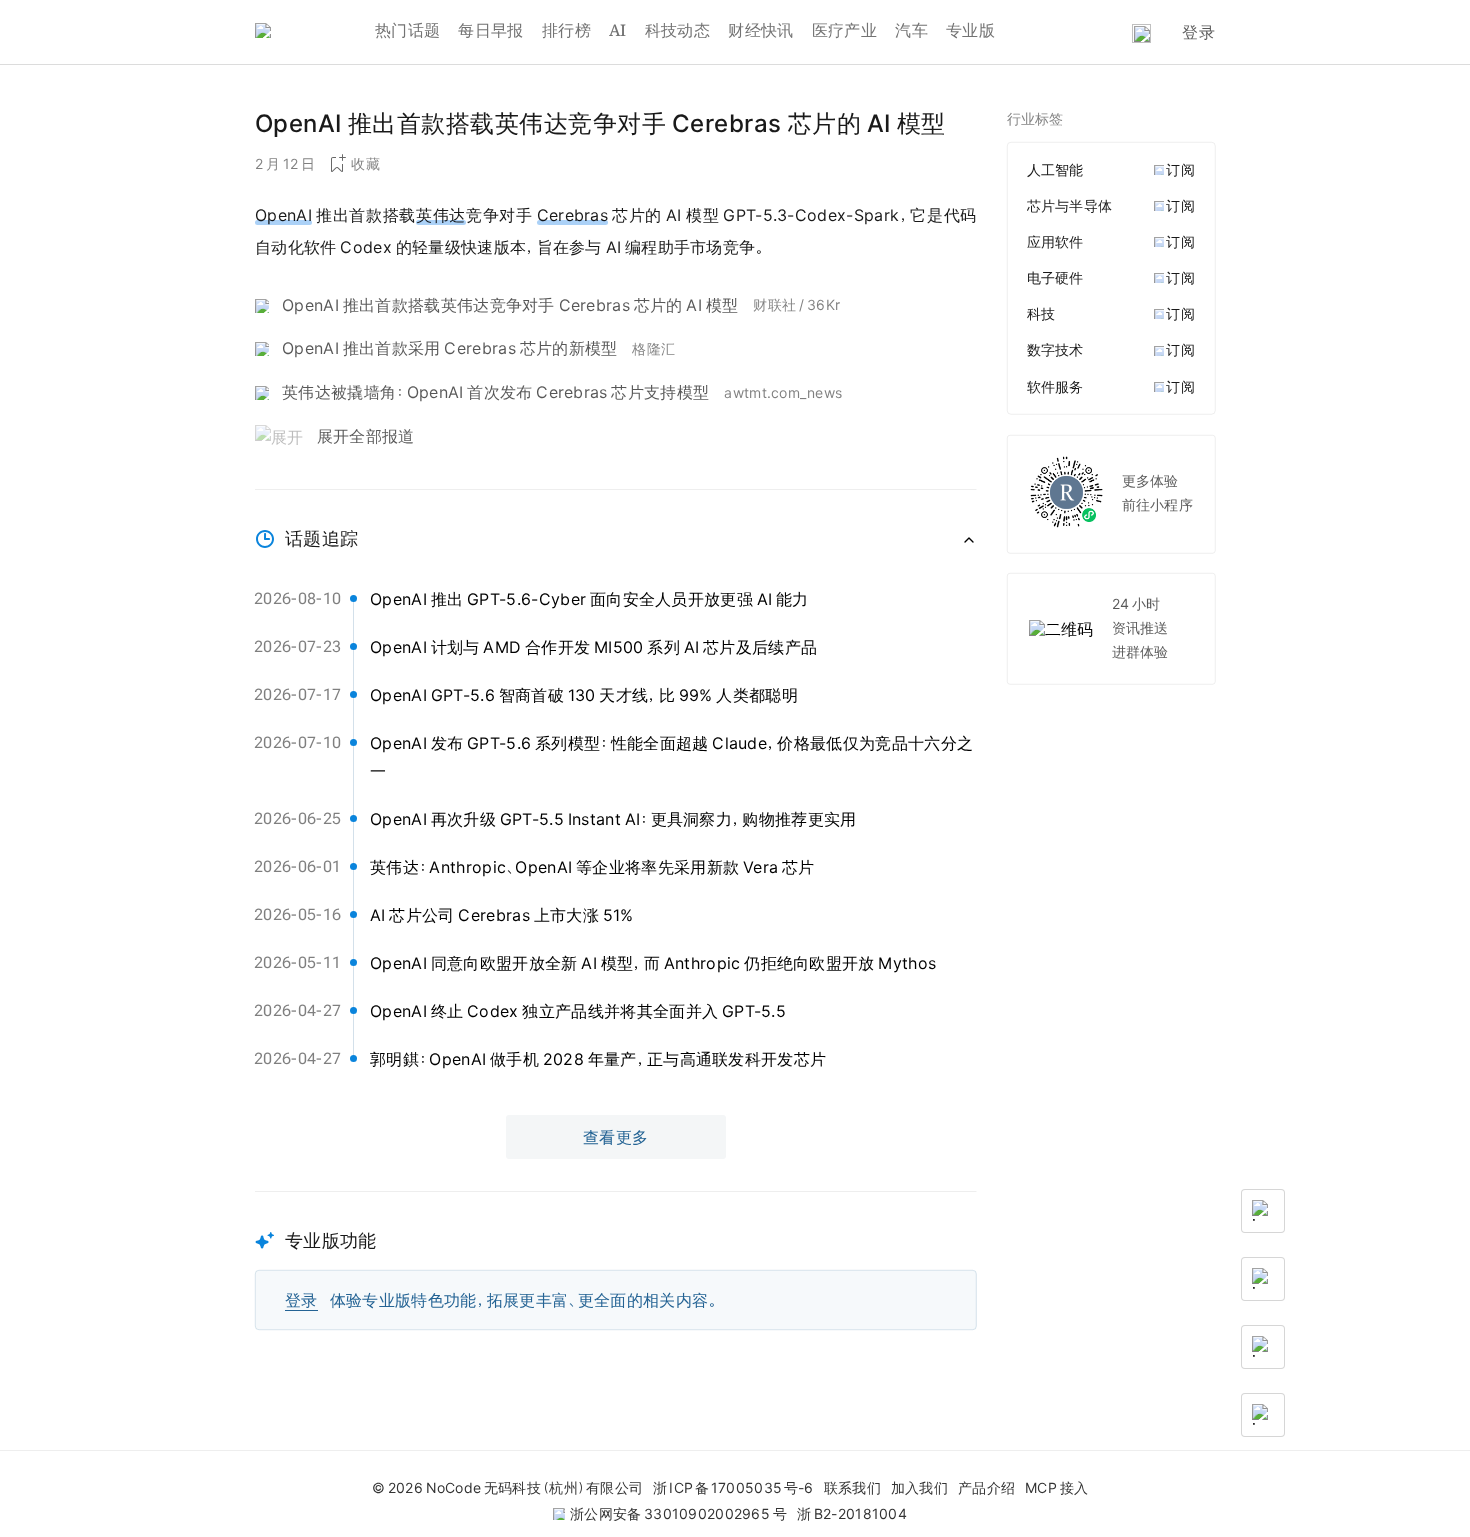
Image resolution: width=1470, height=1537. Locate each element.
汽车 (911, 30)
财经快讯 (760, 30)
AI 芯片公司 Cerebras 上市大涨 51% (502, 915)
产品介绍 (986, 1488)
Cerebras (573, 215)
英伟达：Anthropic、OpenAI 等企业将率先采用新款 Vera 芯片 (592, 867)
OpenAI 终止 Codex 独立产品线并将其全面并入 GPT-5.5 (578, 1011)
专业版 (970, 30)
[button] (616, 1260)
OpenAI (283, 215)
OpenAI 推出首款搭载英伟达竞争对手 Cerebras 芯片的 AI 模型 (510, 305)
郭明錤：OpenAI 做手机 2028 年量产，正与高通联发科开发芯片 (598, 1059)
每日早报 (490, 30)
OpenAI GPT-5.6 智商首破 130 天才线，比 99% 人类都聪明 (584, 695)
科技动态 (677, 30)
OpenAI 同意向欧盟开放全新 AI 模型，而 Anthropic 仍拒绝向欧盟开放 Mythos (653, 963)
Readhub (315, 32)
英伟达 (441, 215)
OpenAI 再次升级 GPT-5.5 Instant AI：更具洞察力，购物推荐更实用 (613, 819)
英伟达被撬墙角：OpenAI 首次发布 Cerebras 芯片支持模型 (495, 392)
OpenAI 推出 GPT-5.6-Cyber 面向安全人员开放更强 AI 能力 (589, 599)
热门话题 (407, 30)
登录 (1198, 32)
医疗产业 (844, 30)
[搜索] (1141, 33)
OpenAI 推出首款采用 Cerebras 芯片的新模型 (449, 348)
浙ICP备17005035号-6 (733, 1488)
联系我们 (852, 1488)
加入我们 (919, 1488)
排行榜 (566, 30)
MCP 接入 (1056, 1488)
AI (618, 30)
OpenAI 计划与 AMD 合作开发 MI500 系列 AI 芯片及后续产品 (593, 647)
